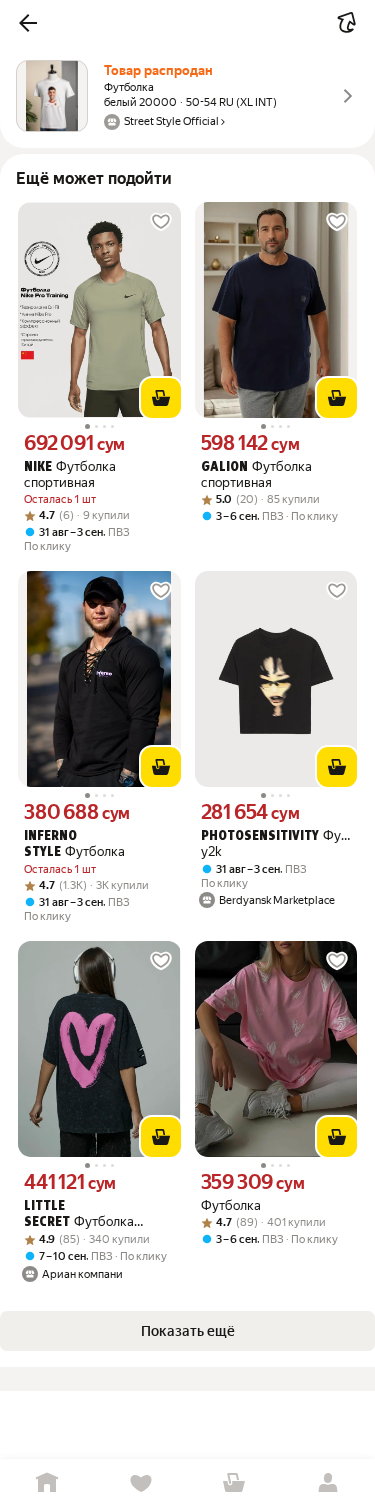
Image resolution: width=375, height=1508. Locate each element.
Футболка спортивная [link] (70, 474)
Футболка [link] (74, 844)
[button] (28, 23)
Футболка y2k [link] (276, 843)
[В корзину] (161, 398)
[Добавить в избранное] (161, 222)
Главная (47, 1483)
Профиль (328, 1483)
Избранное (141, 1483)
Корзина (235, 1483)
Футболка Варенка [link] (79, 1215)
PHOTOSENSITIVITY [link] (260, 836)
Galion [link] (224, 467)
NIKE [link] (38, 467)
